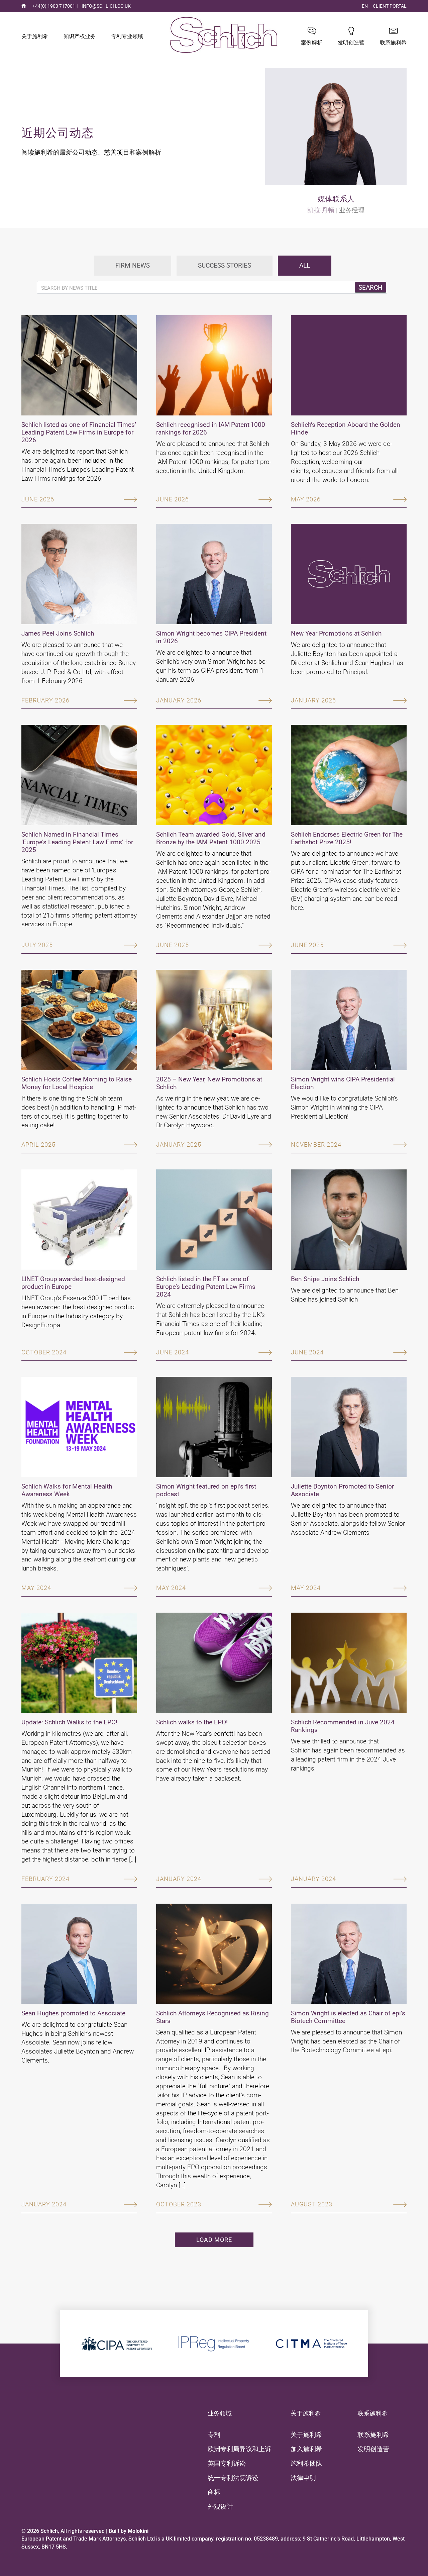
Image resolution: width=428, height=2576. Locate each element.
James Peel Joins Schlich (58, 633)
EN (365, 6)
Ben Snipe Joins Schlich (325, 1279)
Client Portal (390, 6)
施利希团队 (306, 2463)
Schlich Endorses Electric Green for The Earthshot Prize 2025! (347, 838)
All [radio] (305, 265)
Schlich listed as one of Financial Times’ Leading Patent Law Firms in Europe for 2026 (79, 432)
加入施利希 (306, 2449)
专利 (214, 2435)
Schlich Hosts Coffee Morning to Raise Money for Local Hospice (77, 1083)
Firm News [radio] (133, 265)
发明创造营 (351, 43)
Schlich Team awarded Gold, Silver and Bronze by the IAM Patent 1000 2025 (211, 838)
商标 (214, 2492)
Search (370, 288)
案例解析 (312, 43)
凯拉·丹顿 (321, 210)
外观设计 (220, 2507)
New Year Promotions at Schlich (336, 633)
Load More (214, 2240)
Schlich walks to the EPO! (192, 1722)
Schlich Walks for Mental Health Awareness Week (67, 1490)
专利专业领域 (127, 36)
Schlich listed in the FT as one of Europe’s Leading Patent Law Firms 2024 (206, 1287)
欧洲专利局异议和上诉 (239, 2449)
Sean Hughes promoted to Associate (73, 2013)
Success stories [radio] (225, 265)
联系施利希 (393, 43)
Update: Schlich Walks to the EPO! (69, 1722)
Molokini (138, 2531)
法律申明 (303, 2478)
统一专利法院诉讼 (233, 2478)
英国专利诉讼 (227, 2463)
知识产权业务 (80, 36)
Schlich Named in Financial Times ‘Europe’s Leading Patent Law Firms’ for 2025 (77, 842)
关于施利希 (35, 36)
